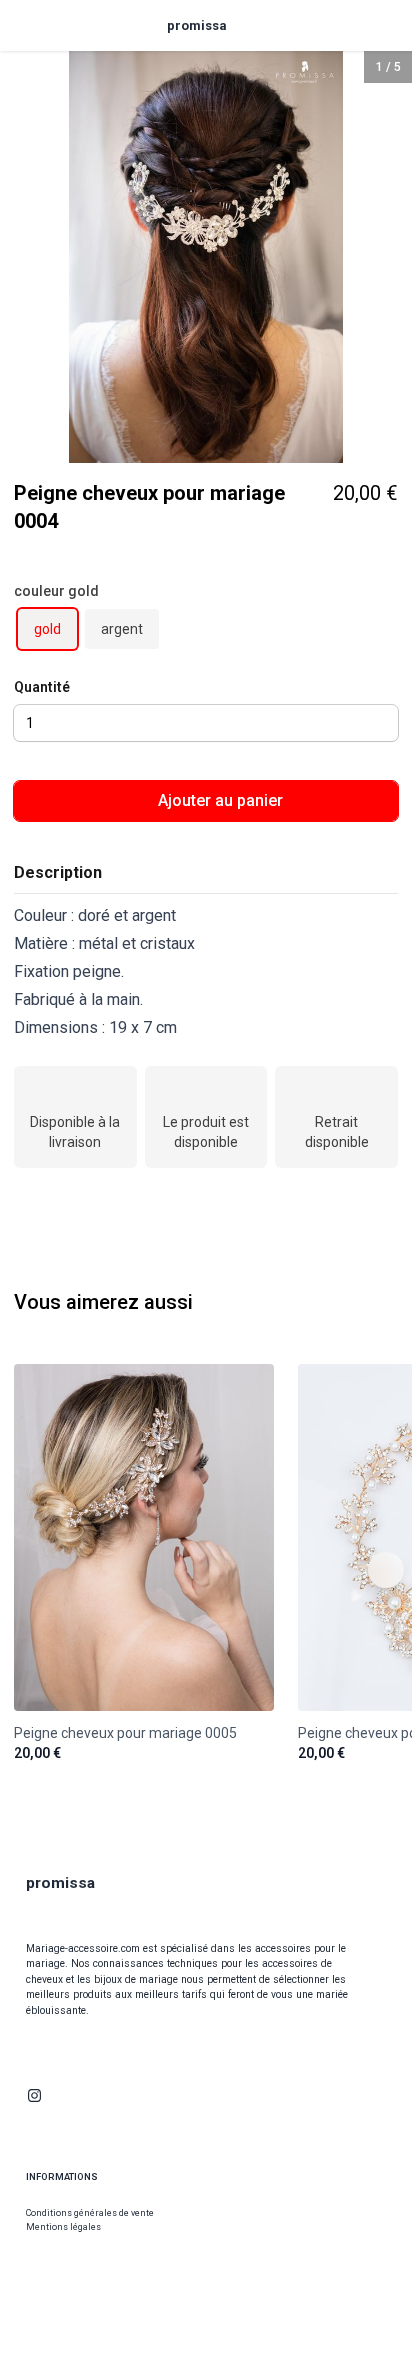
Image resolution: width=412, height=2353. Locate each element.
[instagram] (34, 2096)
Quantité (42, 687)
